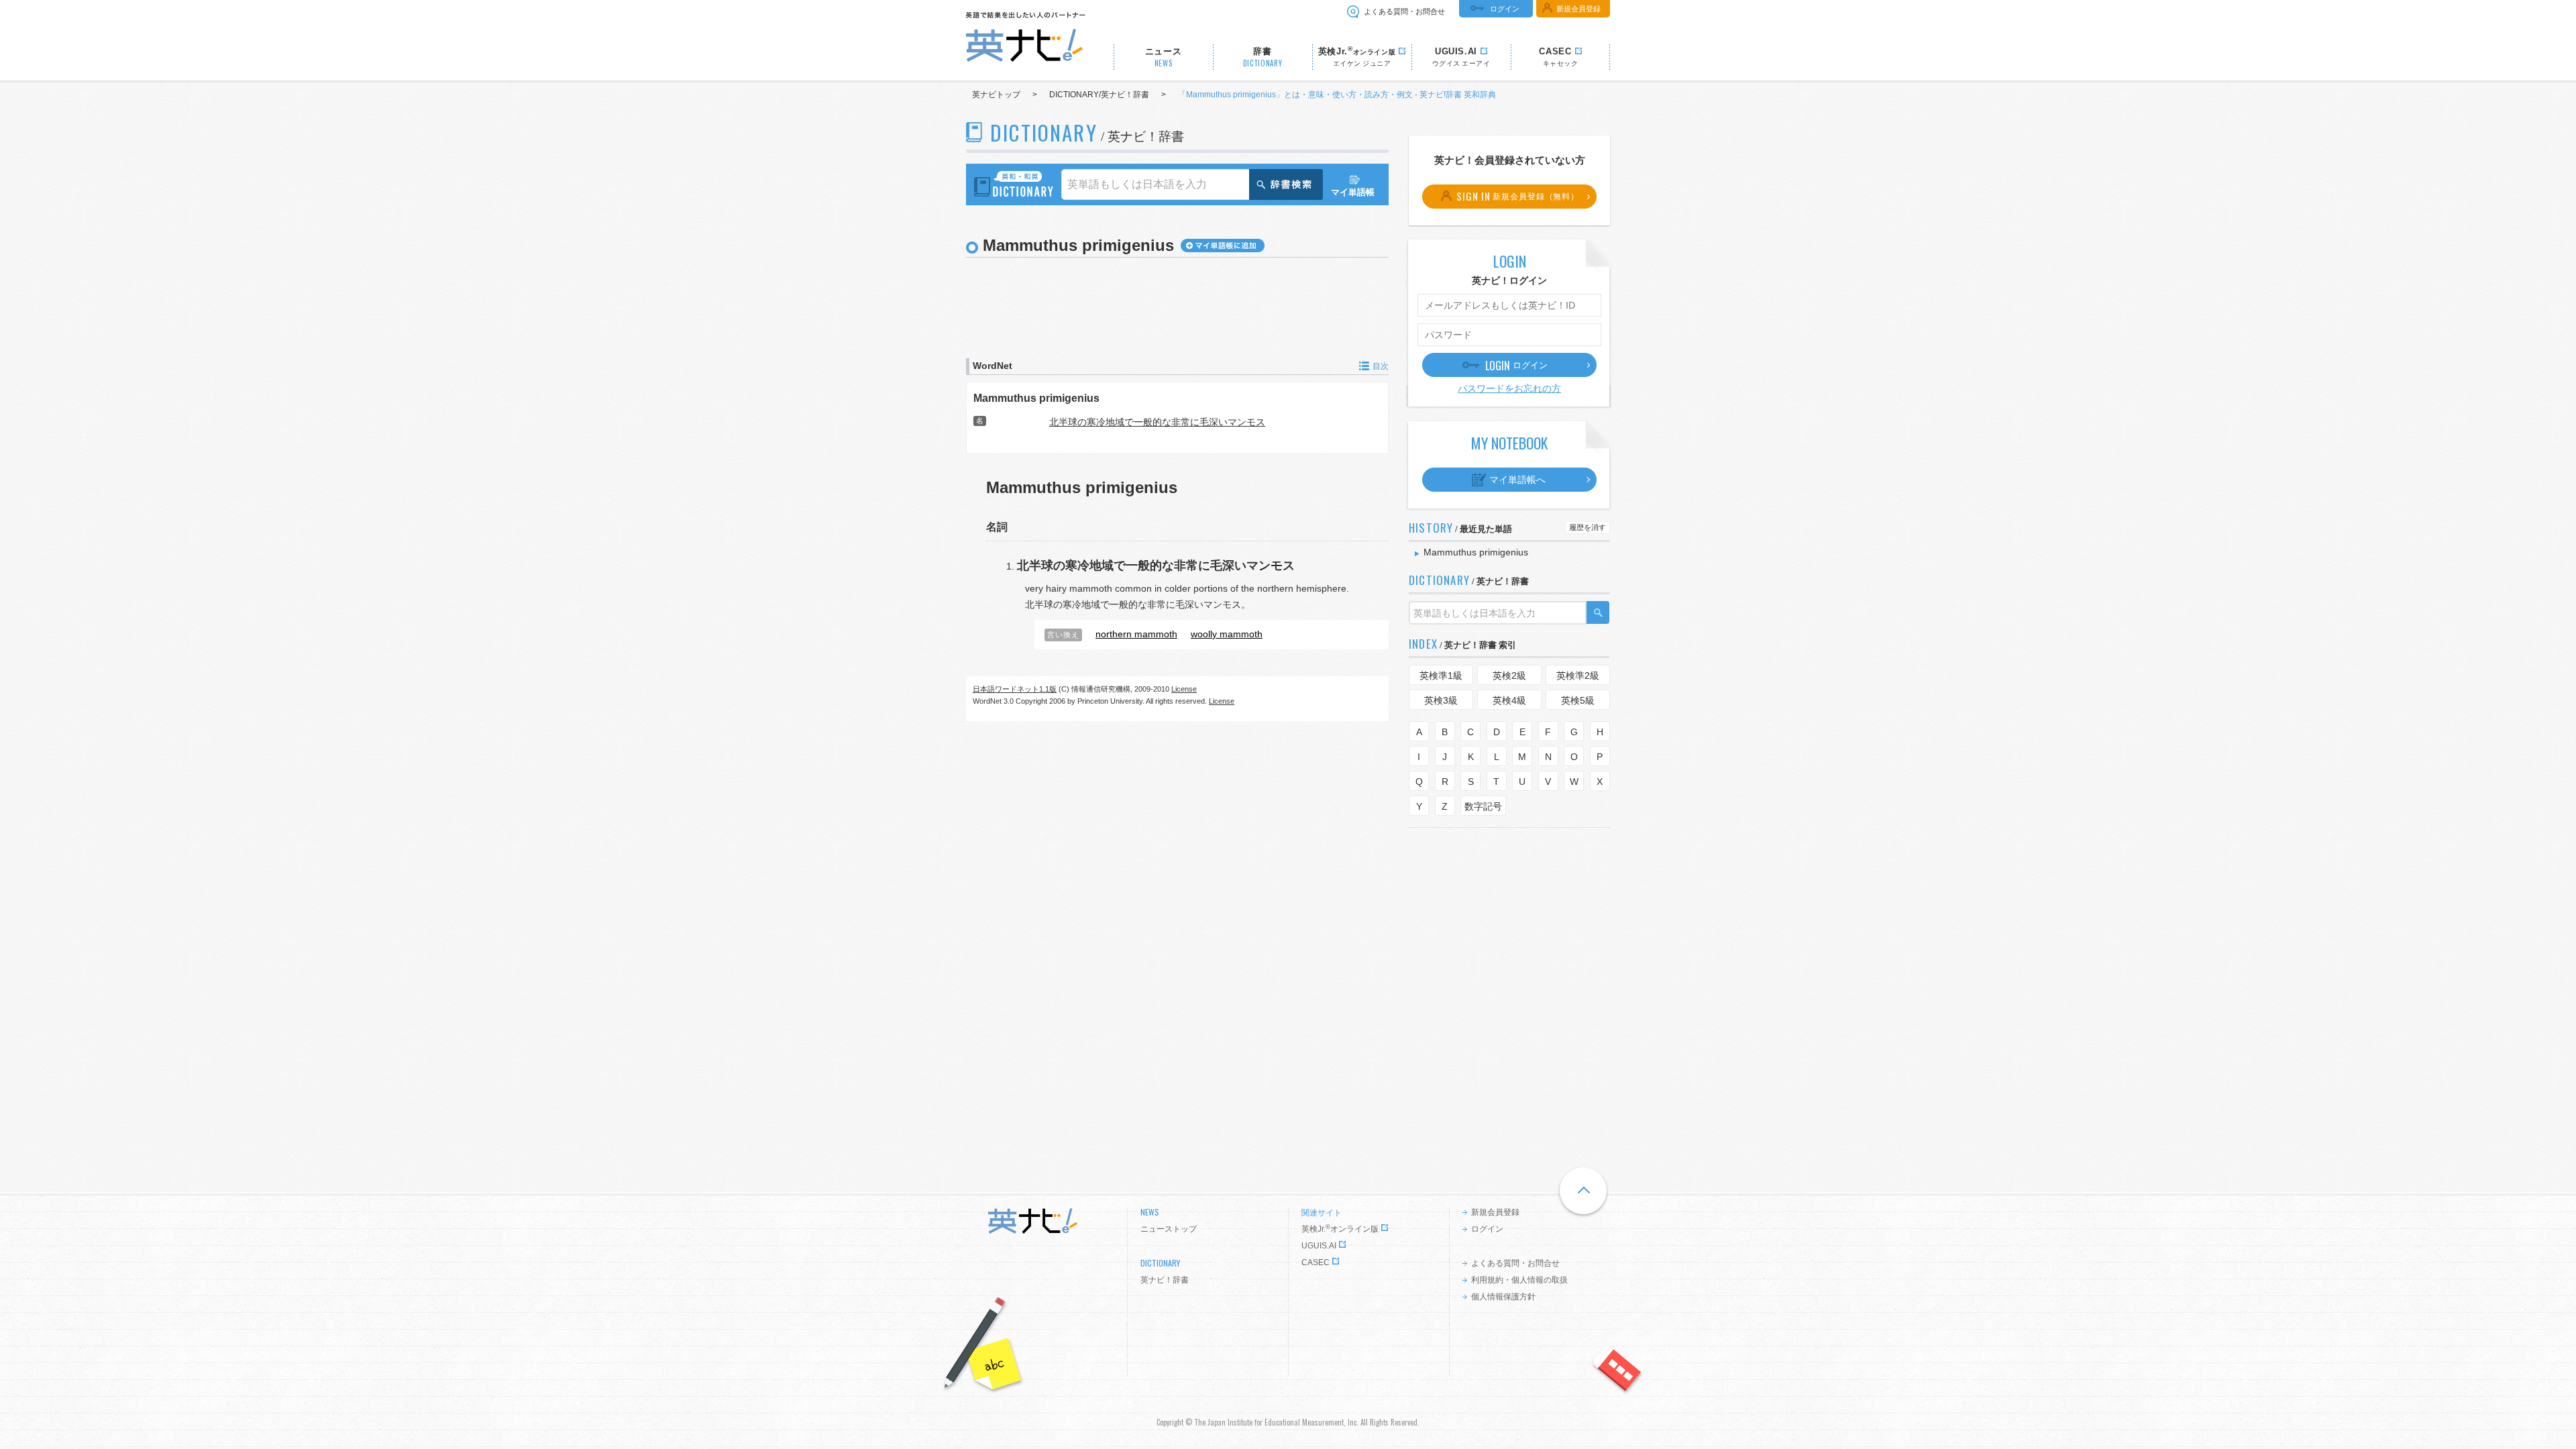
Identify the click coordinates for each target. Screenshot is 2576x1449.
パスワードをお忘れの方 (1509, 388)
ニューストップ (1169, 1229)
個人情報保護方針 (1503, 1297)
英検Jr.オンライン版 (1340, 1229)
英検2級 (1509, 676)
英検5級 (1578, 700)
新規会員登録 (1578, 9)
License (1184, 689)
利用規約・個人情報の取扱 (1519, 1280)
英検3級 (1441, 700)
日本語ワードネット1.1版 (1015, 689)
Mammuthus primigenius (1036, 398)
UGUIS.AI (1319, 1246)
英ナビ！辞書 (1165, 1280)
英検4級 (1509, 700)
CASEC (1316, 1263)
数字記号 (1483, 806)
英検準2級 (1578, 676)
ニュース (1164, 57)
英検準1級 (1441, 676)
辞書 (1263, 57)
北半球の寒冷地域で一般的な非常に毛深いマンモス (1157, 422)
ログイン (1505, 9)
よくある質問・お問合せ (1404, 11)
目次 (1381, 366)
